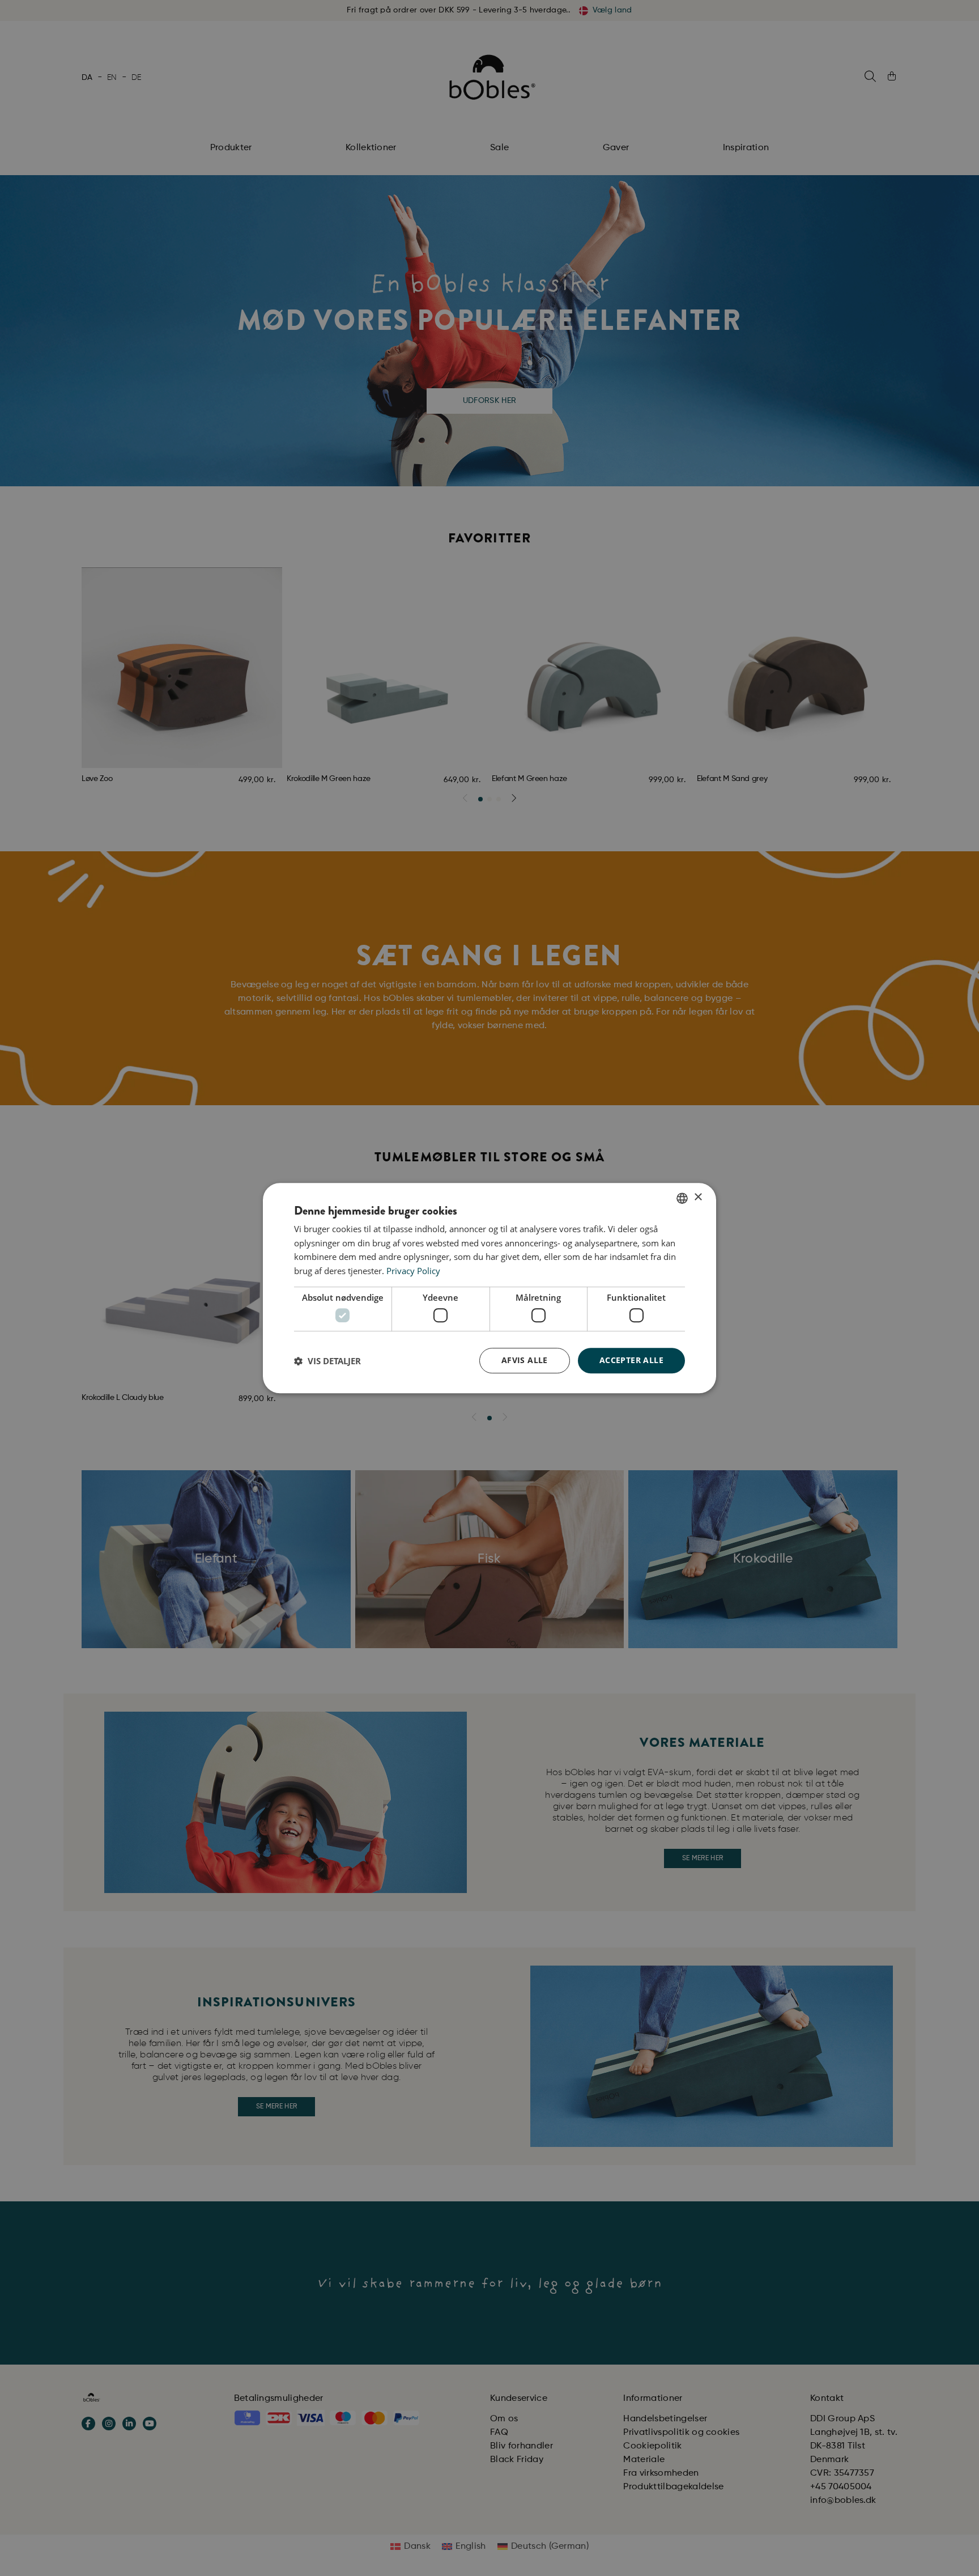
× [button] (698, 1197)
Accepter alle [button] (631, 1361)
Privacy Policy (413, 1271)
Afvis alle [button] (525, 1361)
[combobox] (682, 1198)
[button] (327, 1361)
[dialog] (489, 1288)
